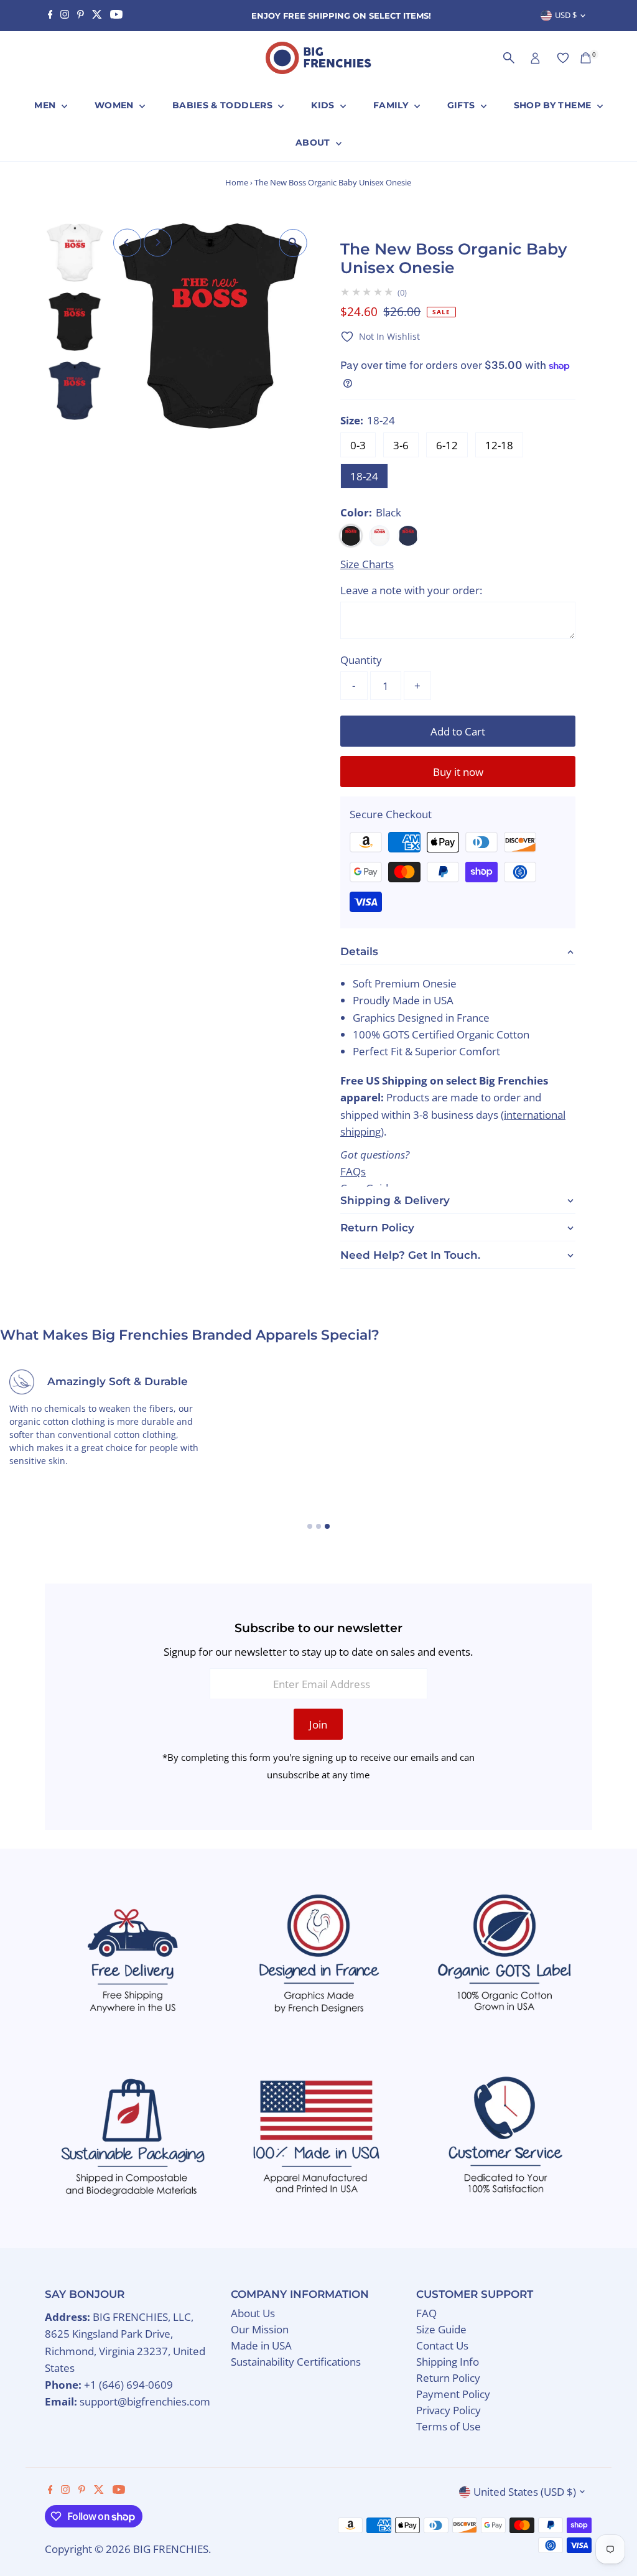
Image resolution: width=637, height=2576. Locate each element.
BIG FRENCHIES (171, 2549)
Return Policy (448, 2378)
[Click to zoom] (293, 243)
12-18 (499, 445)
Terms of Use (449, 2426)
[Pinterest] (81, 16)
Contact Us (442, 2345)
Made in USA (261, 2345)
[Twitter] (97, 16)
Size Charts (367, 564)
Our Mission (260, 2329)
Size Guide (441, 2329)
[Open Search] (509, 58)
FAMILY (392, 105)
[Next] (158, 242)
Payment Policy (453, 2394)
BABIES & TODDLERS (224, 105)
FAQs (353, 1171)
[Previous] (127, 242)
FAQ (426, 2313)
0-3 (358, 445)
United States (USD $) (525, 2492)
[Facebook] (50, 16)
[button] (380, 336)
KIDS (324, 105)
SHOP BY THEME (554, 105)
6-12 (447, 445)
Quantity (361, 660)
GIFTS (463, 105)
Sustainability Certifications (296, 2362)
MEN (46, 105)
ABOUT (314, 142)
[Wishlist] (563, 58)
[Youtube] (116, 16)
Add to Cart (458, 731)
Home (237, 182)
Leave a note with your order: (411, 590)
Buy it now (458, 772)
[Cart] (586, 58)
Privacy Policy (449, 2410)
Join (318, 1724)
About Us (253, 2313)
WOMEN (115, 105)
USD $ (566, 15)
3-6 (401, 445)
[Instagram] (65, 16)
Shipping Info (448, 2362)
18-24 (364, 476)
